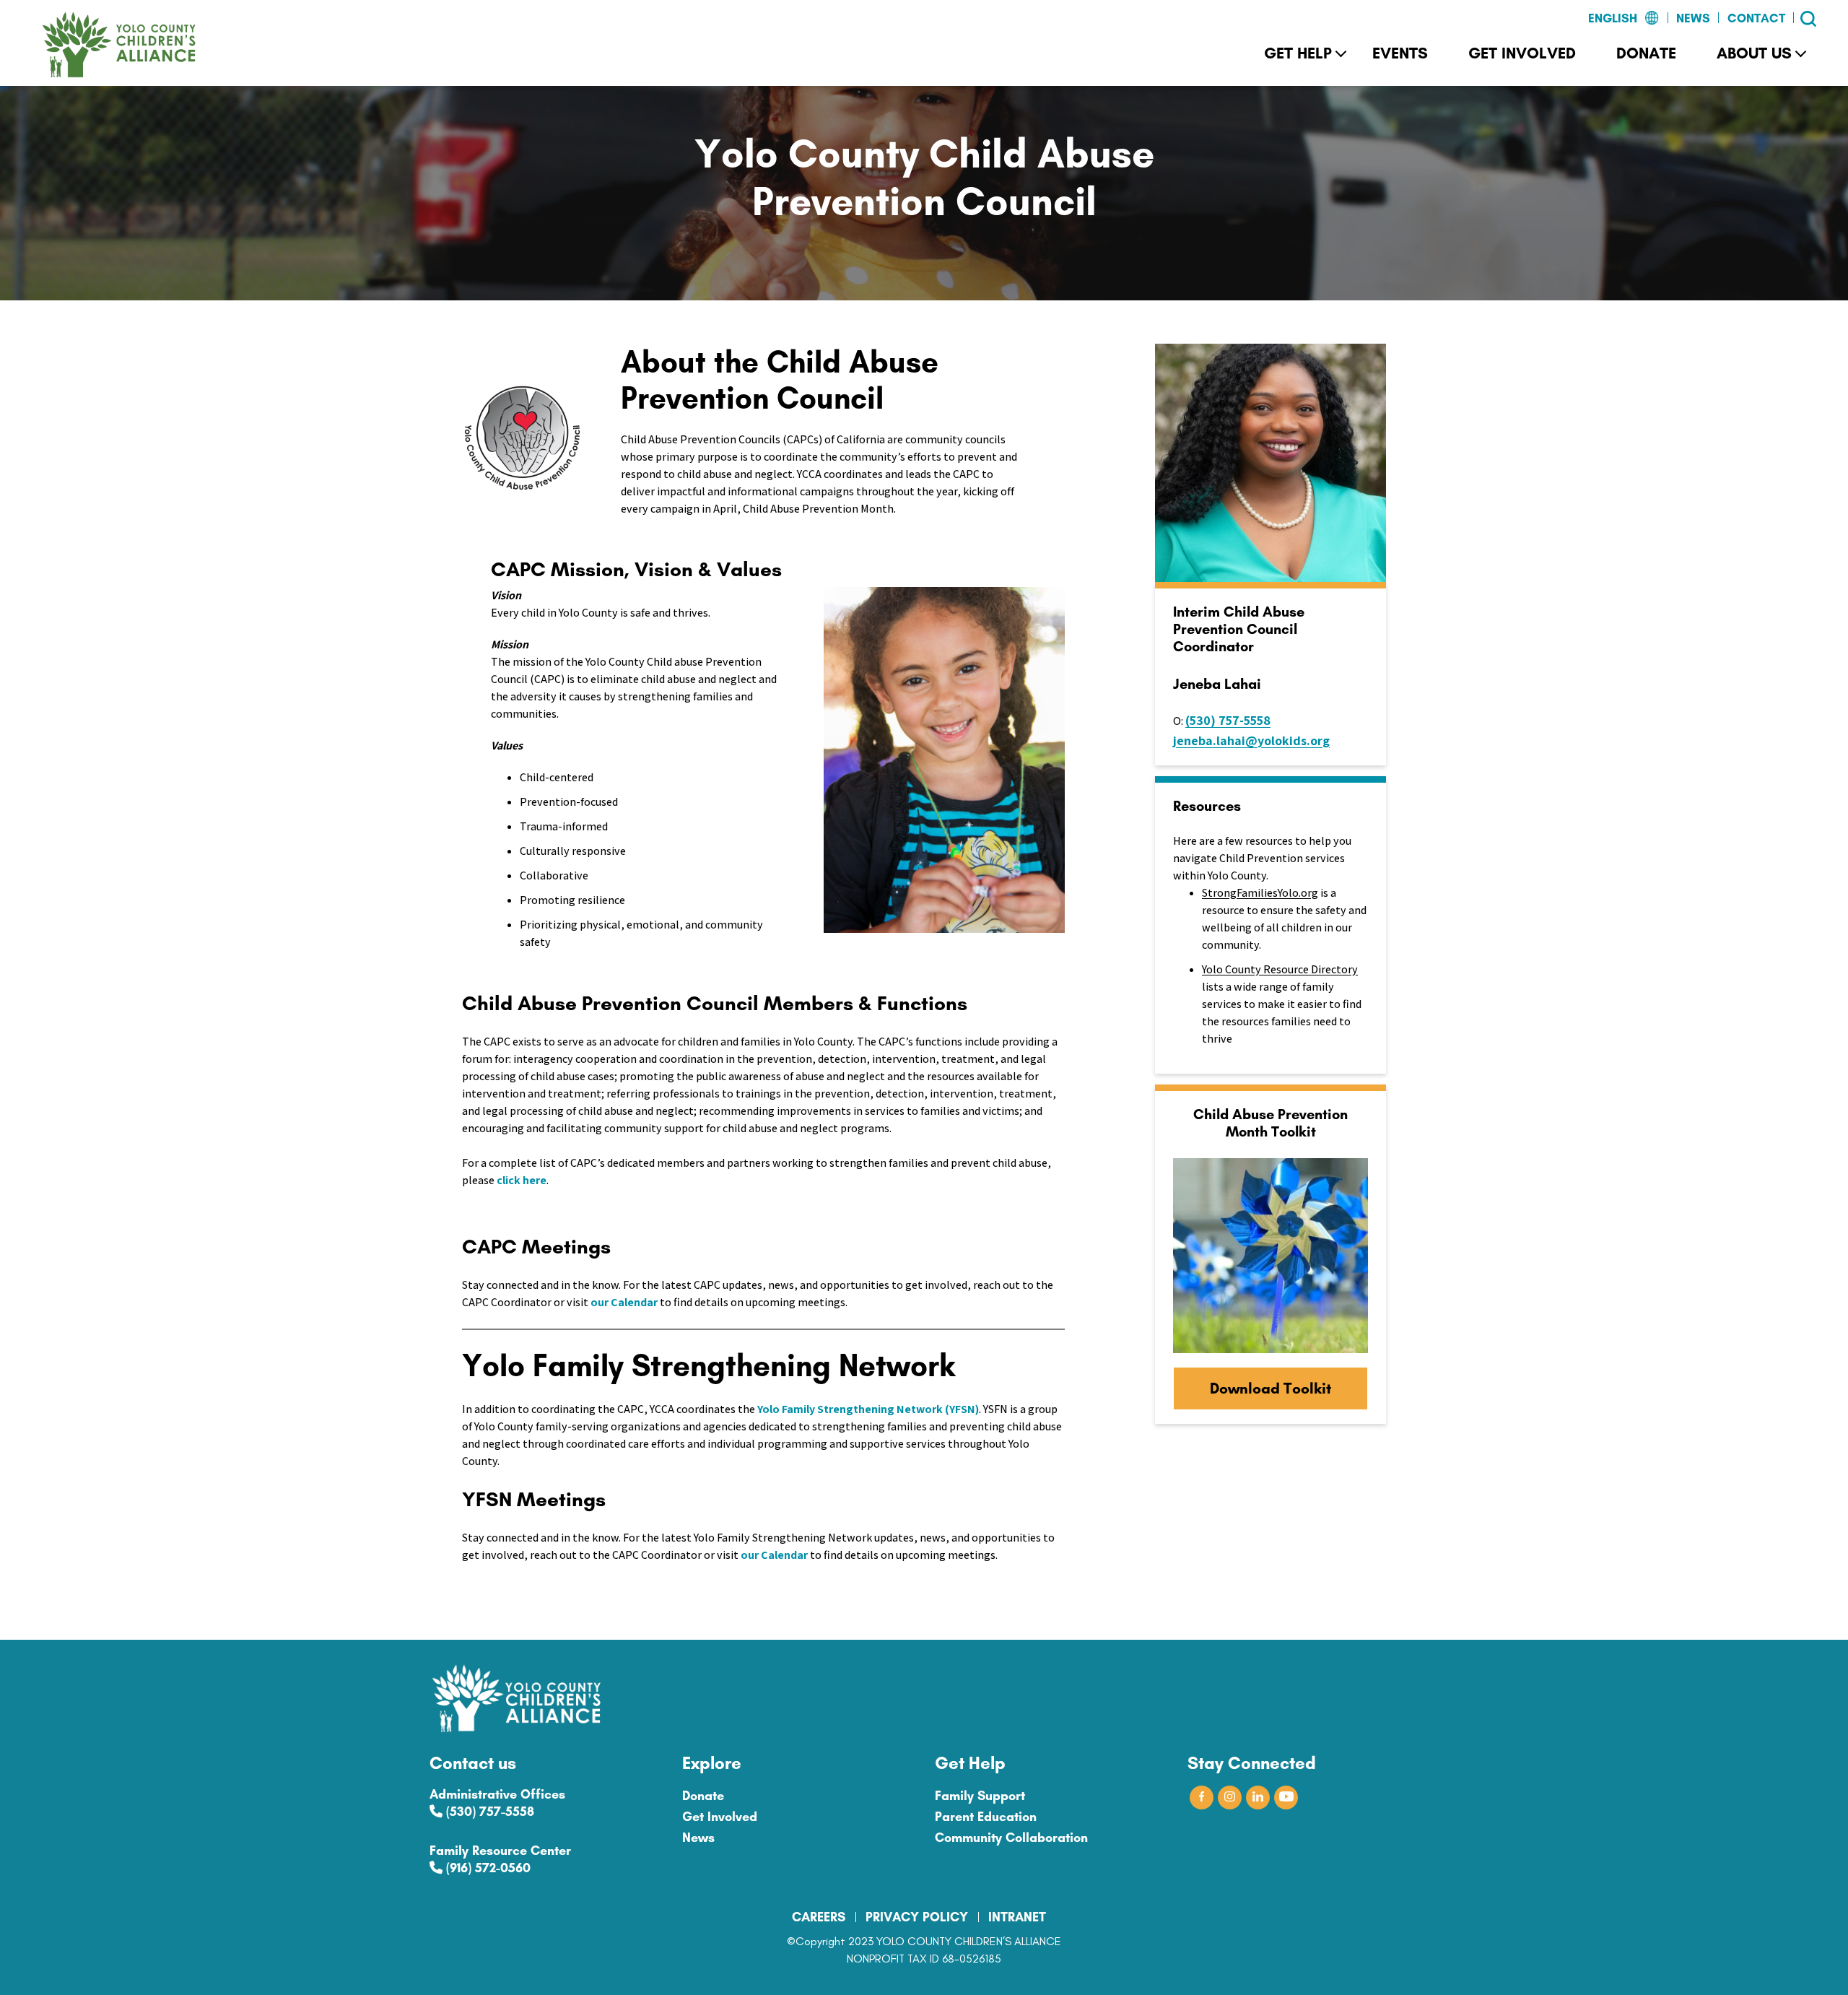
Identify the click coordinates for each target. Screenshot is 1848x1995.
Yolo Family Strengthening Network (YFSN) (868, 1409)
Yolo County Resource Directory (1280, 969)
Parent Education (986, 1817)
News (1693, 18)
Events (1400, 53)
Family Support (980, 1796)
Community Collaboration (1011, 1838)
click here (522, 1180)
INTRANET (1017, 1917)
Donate (1646, 53)
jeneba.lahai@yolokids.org (1251, 740)
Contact (1756, 18)
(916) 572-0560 (487, 1868)
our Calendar (624, 1302)
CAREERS (819, 1917)
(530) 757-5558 (1228, 720)
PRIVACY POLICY (917, 1917)
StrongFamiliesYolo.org (1260, 893)
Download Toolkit (1270, 1388)
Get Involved (1522, 53)
